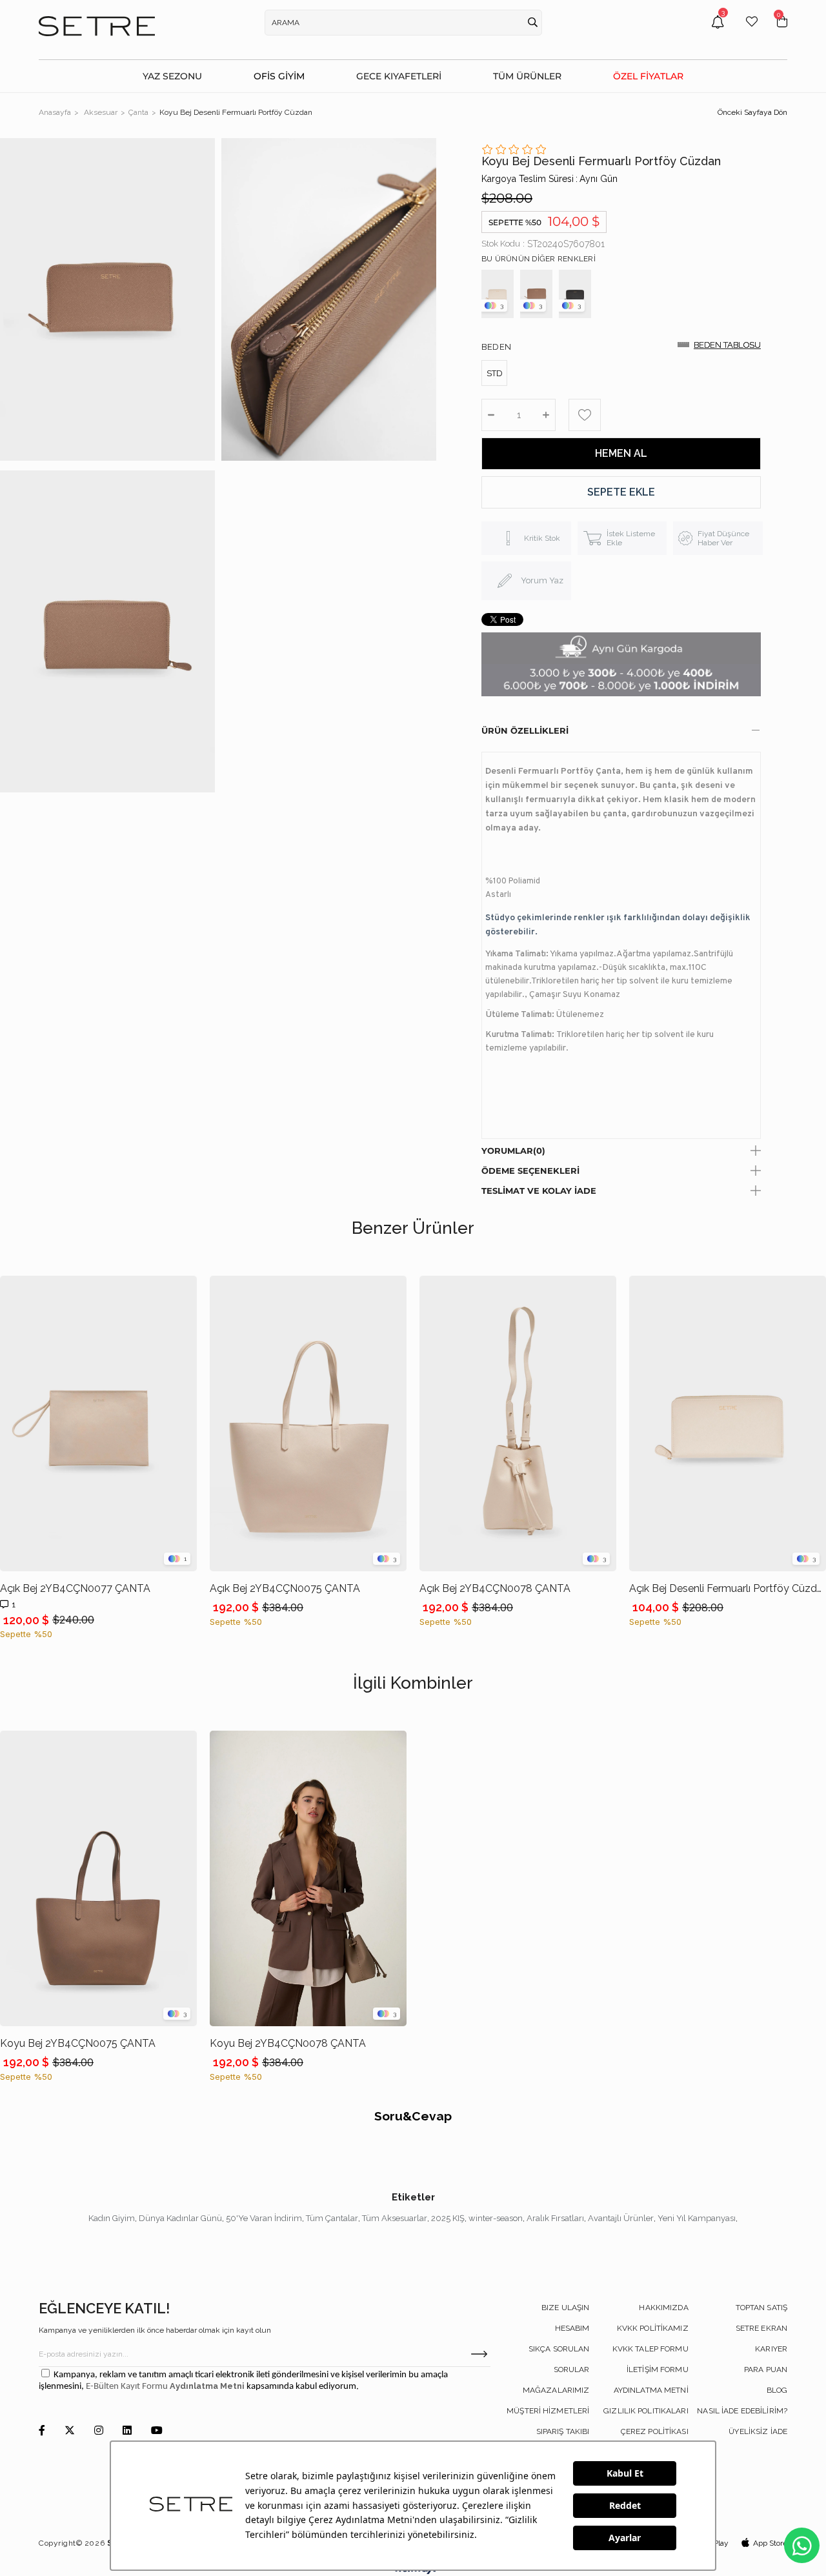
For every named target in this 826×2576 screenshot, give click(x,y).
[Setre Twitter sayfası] (70, 2431)
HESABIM (572, 2328)
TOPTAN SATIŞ (761, 2308)
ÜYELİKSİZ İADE (758, 2431)
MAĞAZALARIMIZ (556, 2390)
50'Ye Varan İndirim (264, 2218)
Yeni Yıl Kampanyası (697, 2218)
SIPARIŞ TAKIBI (563, 2431)
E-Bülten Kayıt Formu (128, 2387)
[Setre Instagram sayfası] (99, 2431)
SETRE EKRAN (761, 2328)
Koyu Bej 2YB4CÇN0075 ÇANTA (78, 2043)
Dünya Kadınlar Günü (180, 2218)
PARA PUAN (766, 2370)
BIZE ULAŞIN (565, 2308)
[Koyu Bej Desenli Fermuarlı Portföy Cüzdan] (536, 294)
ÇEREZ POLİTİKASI (655, 2431)
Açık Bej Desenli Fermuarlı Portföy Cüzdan (728, 1588)
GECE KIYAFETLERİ (399, 76)
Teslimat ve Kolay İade (539, 1191)
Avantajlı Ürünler (621, 2218)
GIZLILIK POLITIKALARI (646, 2411)
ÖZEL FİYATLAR (648, 76)
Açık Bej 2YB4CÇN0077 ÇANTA (75, 1588)
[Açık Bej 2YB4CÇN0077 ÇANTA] (98, 1424)
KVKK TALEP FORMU (650, 2349)
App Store (770, 2543)
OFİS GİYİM (279, 76)
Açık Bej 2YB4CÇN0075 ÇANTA (285, 1588)
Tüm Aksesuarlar (395, 2218)
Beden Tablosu (727, 345)
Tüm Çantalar (332, 2218)
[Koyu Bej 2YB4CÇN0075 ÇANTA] (98, 1878)
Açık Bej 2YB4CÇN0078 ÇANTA (495, 1588)
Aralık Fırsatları (555, 2218)
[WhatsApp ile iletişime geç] (802, 2545)
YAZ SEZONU (172, 76)
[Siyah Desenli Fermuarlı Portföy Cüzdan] (575, 294)
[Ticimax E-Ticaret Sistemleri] (413, 2571)
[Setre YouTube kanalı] (157, 2431)
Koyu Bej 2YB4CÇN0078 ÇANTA (288, 2043)
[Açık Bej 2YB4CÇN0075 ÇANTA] (308, 1424)
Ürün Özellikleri (525, 730)
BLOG (777, 2390)
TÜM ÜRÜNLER (527, 76)
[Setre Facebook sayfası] (42, 2431)
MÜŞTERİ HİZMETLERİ (548, 2411)
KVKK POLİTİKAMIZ (653, 2328)
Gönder (479, 2354)
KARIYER (771, 2349)
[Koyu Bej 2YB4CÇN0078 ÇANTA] (308, 1878)
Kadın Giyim (112, 2218)
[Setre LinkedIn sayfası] (127, 2431)
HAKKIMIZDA (663, 2308)
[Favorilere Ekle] (585, 415)
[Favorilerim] (752, 31)
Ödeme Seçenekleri (530, 1171)
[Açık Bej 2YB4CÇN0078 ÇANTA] (518, 1424)
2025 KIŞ (448, 2218)
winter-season (496, 2218)
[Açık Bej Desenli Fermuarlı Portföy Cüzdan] (498, 294)
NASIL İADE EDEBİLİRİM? (742, 2411)
